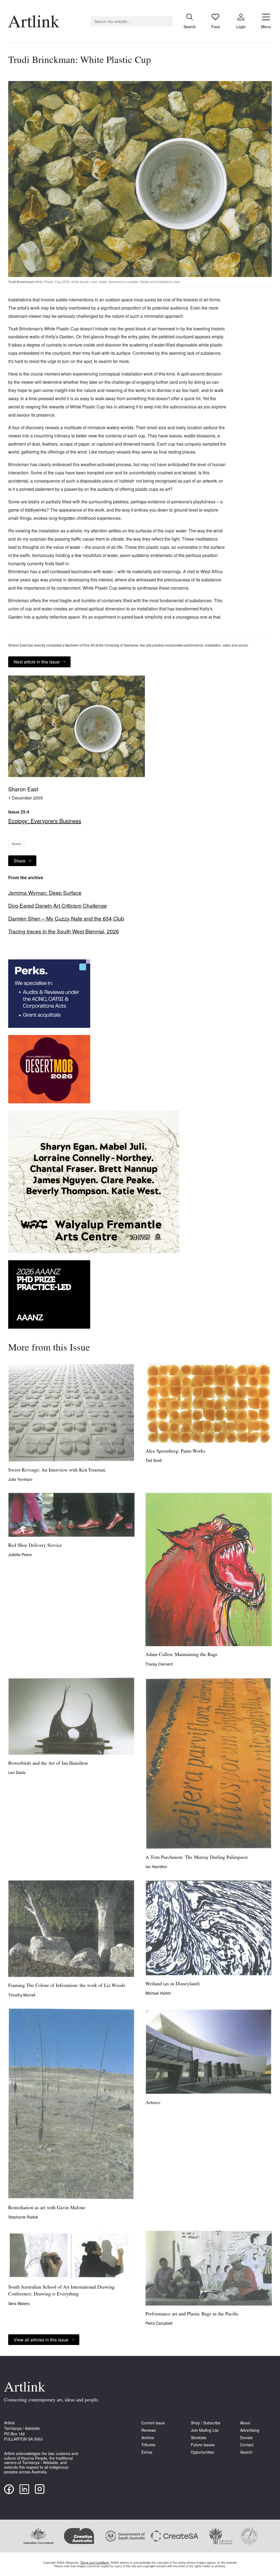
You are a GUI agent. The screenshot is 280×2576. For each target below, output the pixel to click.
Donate (246, 2438)
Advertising (250, 2430)
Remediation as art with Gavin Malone (47, 2208)
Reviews (149, 2430)
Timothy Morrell (22, 1995)
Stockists (199, 2438)
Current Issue (153, 2423)
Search (246, 2452)
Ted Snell (154, 1460)
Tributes (148, 2445)
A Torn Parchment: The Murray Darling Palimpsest (197, 1858)
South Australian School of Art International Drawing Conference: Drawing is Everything (61, 2291)
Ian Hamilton (156, 1867)
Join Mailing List (205, 2430)
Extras (147, 2452)
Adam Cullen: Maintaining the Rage (182, 1655)
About (245, 2423)
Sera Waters (19, 2303)
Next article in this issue (37, 662)
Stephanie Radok (23, 2217)
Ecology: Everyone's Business (45, 821)
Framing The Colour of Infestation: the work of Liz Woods (67, 1986)
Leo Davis (17, 1772)
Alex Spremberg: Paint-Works (175, 1452)
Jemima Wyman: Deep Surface (45, 893)
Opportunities (202, 2452)
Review (16, 844)
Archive (148, 2438)
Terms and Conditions (95, 2562)
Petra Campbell (159, 2323)
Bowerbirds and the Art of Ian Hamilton (48, 1764)
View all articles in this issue (41, 2340)
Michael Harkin (158, 1993)
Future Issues (203, 2445)
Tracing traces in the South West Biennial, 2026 (64, 931)
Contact (247, 2445)
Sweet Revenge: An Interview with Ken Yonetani (57, 1470)
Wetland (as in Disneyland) (173, 1984)
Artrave (153, 2103)
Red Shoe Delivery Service (35, 1546)
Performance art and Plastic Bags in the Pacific (192, 2314)
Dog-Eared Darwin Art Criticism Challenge (58, 905)
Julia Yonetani (20, 1479)
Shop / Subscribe (206, 2423)
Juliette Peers (20, 1554)
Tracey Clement (159, 1664)
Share (20, 861)
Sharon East (23, 789)
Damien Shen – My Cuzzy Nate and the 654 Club (66, 918)
